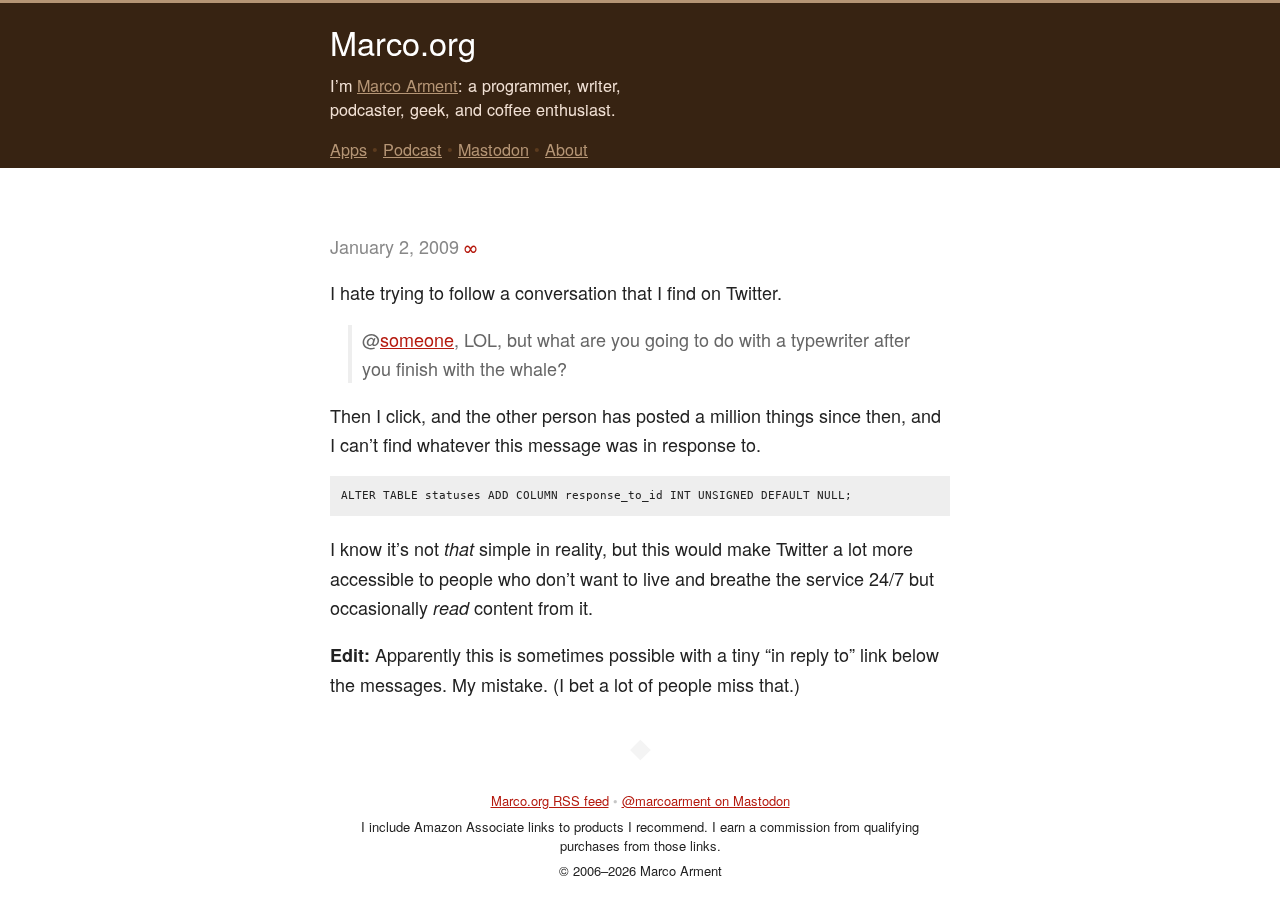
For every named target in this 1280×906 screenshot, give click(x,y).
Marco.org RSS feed (550, 800)
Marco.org (403, 42)
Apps (348, 149)
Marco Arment (407, 85)
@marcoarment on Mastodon (706, 800)
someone (417, 339)
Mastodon (493, 149)
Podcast (412, 149)
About (566, 149)
